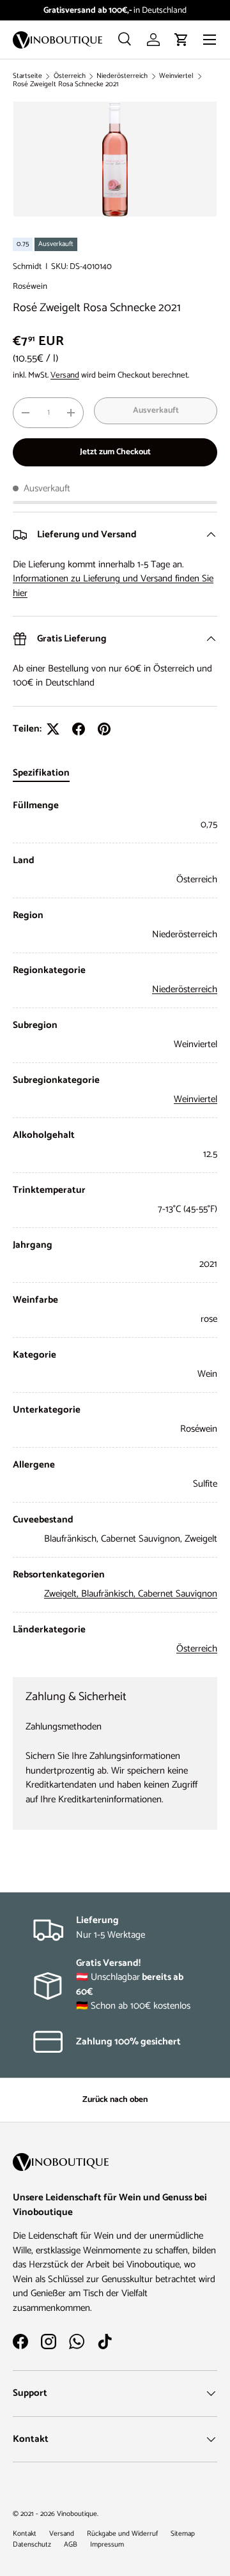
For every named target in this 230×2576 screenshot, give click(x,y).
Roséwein (30, 286)
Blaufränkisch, (110, 1594)
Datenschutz (32, 2545)
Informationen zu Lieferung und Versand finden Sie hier (113, 586)
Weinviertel (176, 76)
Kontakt (25, 2534)
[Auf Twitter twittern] (53, 729)
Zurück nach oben (115, 2099)
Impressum (107, 2545)
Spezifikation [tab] (41, 773)
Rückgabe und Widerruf (122, 2534)
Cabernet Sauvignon (178, 1594)
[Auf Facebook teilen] (79, 729)
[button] (181, 40)
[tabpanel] (115, 1228)
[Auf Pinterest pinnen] (104, 729)
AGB (71, 2545)
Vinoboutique (77, 2514)
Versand (65, 375)
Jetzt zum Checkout (115, 452)
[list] (115, 159)
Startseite (27, 76)
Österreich (70, 76)
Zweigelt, (63, 1594)
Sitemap (183, 2534)
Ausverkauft (156, 410)
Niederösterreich (122, 76)
